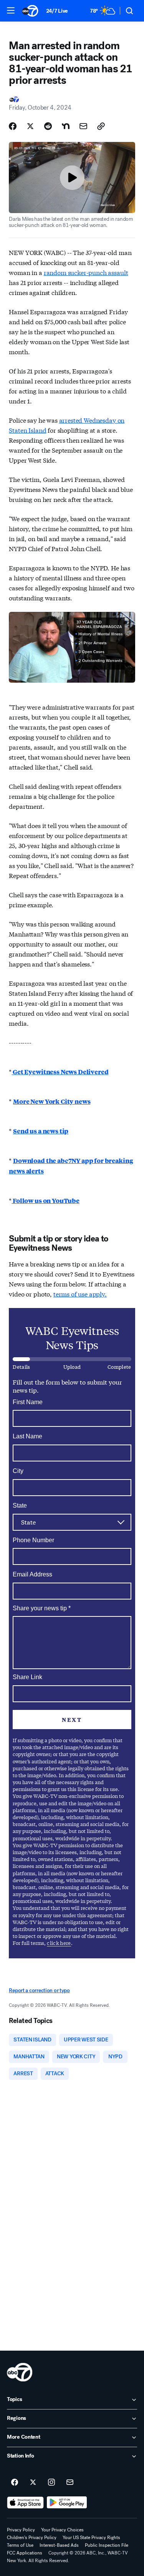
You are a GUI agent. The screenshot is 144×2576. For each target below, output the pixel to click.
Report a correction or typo (39, 1990)
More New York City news (52, 1101)
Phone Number (33, 1540)
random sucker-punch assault (86, 272)
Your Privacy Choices (62, 2530)
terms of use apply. (80, 1294)
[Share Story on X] (30, 126)
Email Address (32, 1574)
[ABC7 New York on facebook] (15, 2483)
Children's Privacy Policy (32, 2538)
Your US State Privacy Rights (91, 2538)
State (20, 1505)
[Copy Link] (101, 126)
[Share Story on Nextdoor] (66, 126)
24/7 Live (57, 11)
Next (72, 1720)
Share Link (27, 1677)
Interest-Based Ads (59, 2545)
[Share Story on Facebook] (13, 126)
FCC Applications (25, 2553)
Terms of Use (20, 2545)
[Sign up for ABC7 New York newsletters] (70, 2483)
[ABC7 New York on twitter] (33, 2483)
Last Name (27, 1436)
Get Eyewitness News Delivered (60, 1072)
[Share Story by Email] (83, 126)
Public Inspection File (107, 2545)
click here (59, 1943)
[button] (11, 10)
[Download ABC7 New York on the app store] (25, 2503)
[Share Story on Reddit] (48, 126)
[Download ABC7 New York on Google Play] (67, 2503)
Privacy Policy (21, 2530)
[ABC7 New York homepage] (30, 11)
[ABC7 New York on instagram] (51, 2483)
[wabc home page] (20, 2372)
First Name (28, 1402)
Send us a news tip (41, 1131)
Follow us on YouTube (46, 1201)
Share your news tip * (42, 1608)
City (18, 1471)
